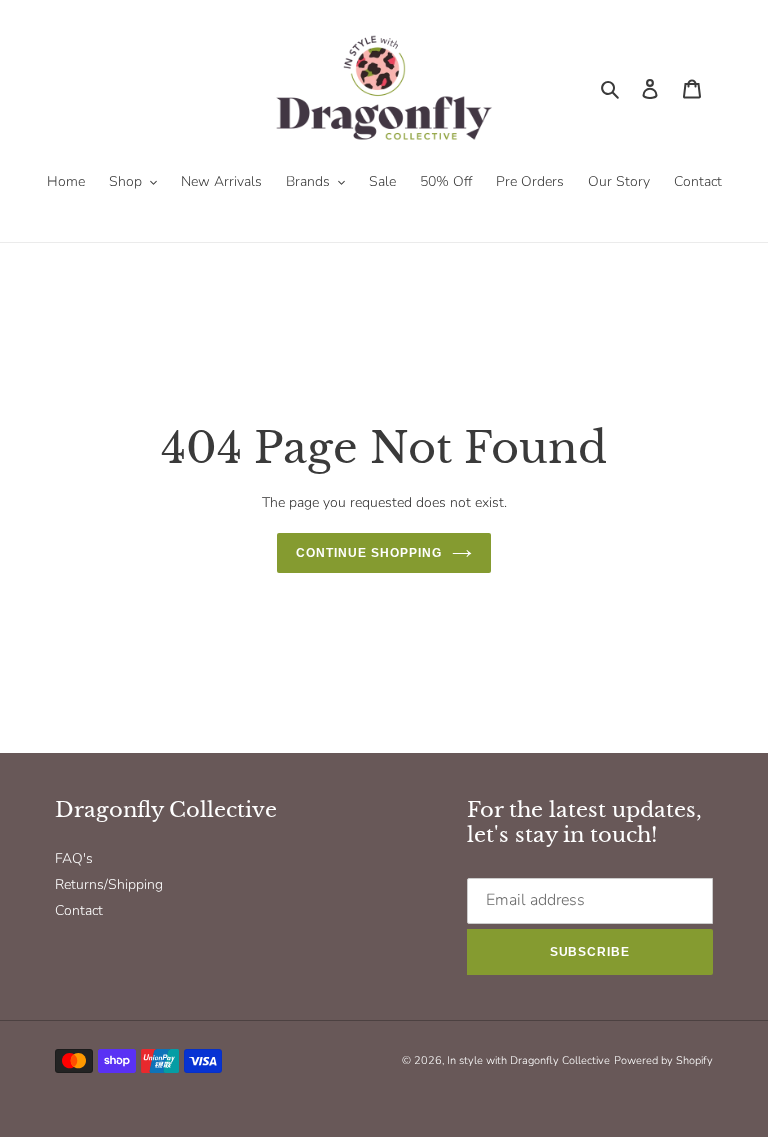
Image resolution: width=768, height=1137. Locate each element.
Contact (79, 910)
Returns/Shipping (109, 884)
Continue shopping (368, 553)
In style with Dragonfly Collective (528, 1060)
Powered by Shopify (663, 1060)
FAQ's (74, 858)
